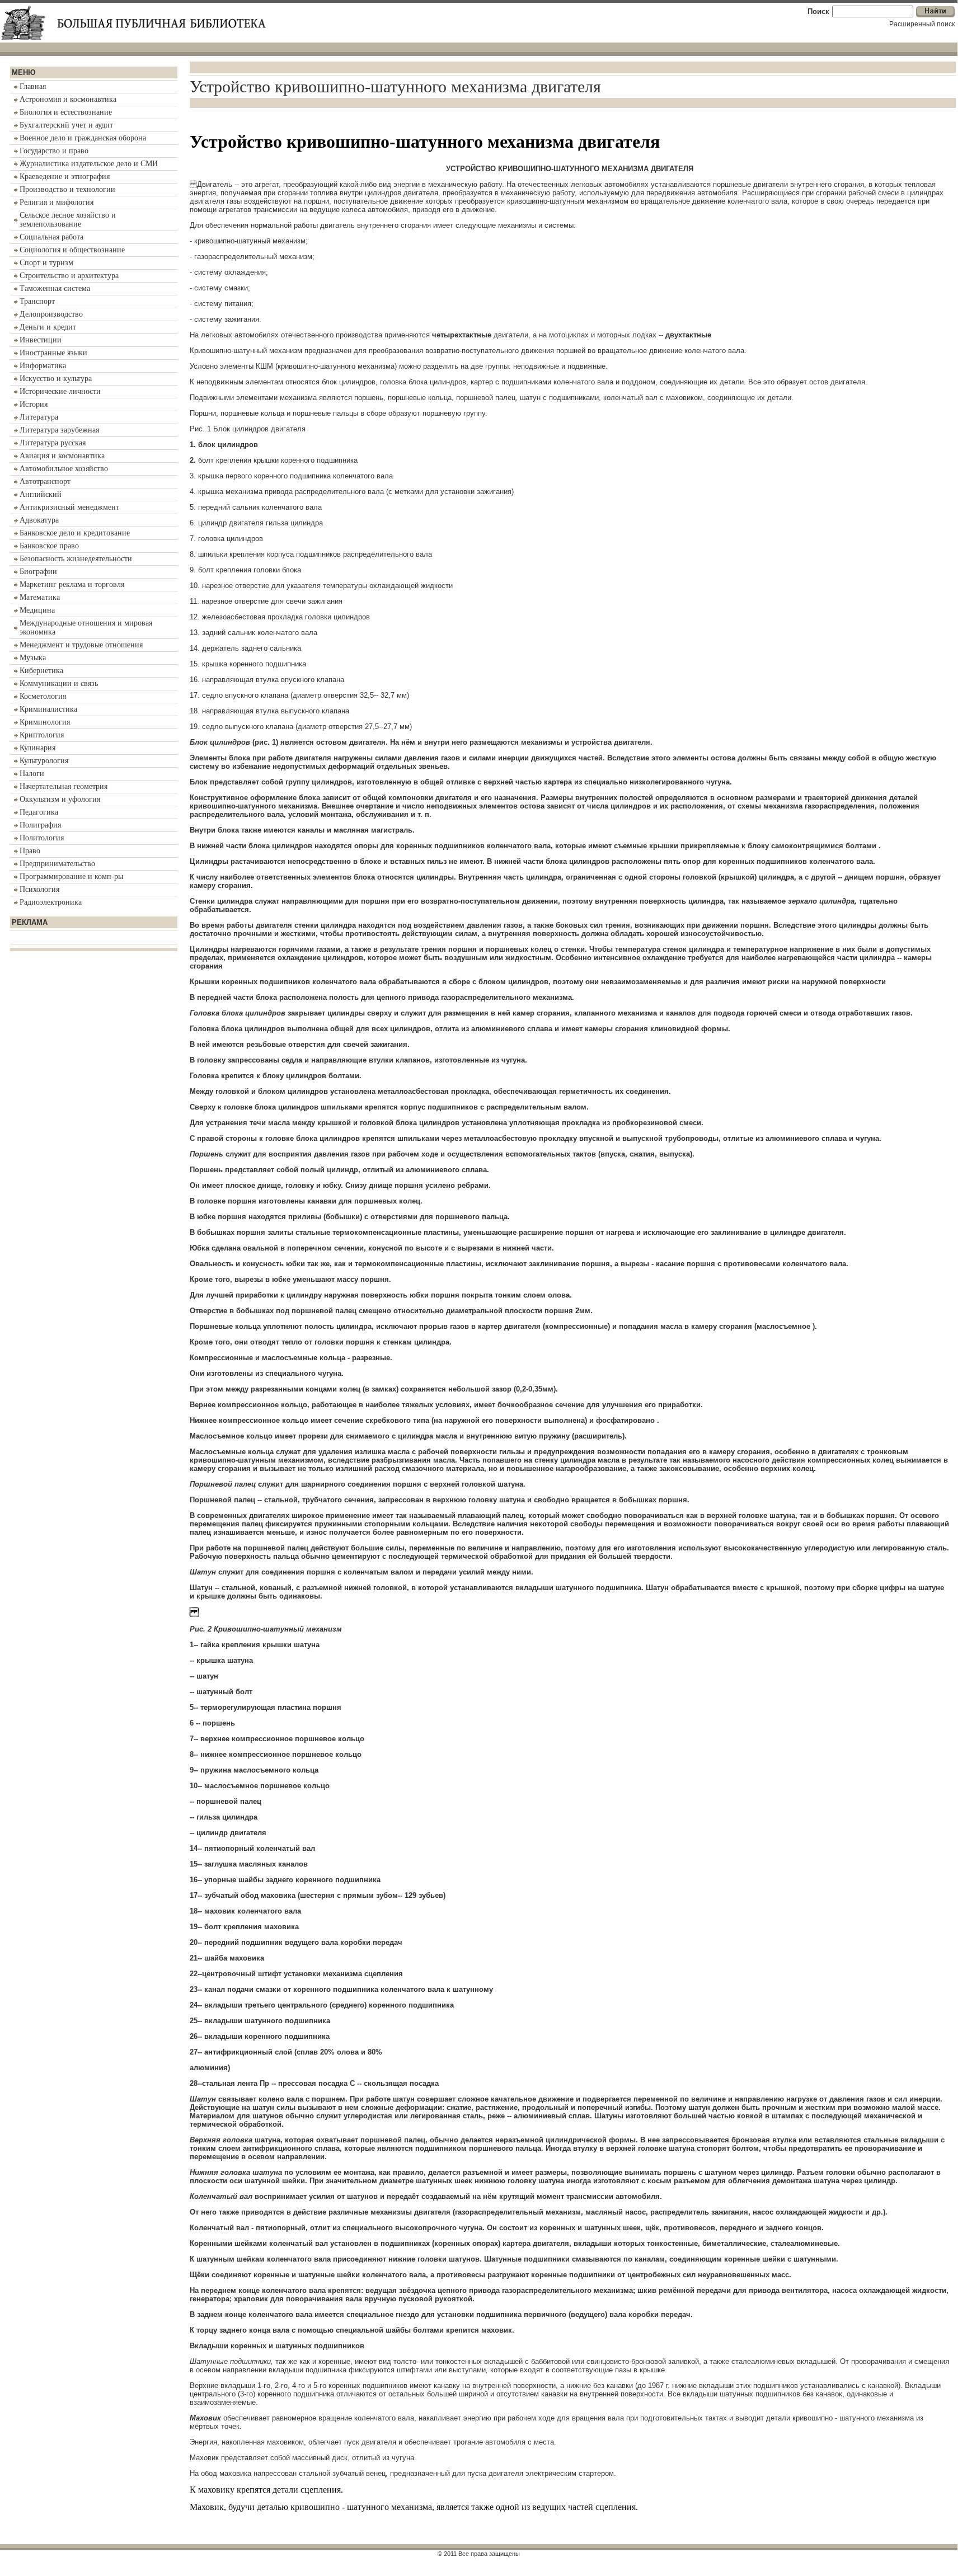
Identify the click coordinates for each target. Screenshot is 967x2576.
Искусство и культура (56, 379)
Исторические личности (60, 391)
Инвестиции (41, 340)
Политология (42, 838)
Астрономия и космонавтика (68, 99)
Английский (41, 494)
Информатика (43, 366)
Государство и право (54, 151)
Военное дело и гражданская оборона (83, 138)
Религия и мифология (57, 202)
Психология (39, 889)
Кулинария (37, 748)
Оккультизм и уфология (60, 799)
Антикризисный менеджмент (69, 507)
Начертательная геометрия (64, 786)
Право (30, 851)
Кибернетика (41, 671)
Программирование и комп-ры (71, 876)
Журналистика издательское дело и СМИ (89, 164)
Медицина (37, 610)
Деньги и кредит (48, 327)
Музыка (33, 658)
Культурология (44, 761)
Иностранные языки (53, 353)
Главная (33, 86)
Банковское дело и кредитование (75, 533)
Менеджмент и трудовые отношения (81, 645)
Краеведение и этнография (65, 177)
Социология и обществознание (72, 250)
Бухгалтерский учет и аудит (66, 125)
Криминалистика (48, 709)
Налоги (32, 774)
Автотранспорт (45, 481)
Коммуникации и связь (59, 683)
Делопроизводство (51, 314)
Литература (39, 417)
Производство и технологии (67, 189)
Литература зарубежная (59, 430)
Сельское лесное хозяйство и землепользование (68, 220)
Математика (40, 597)
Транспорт (37, 301)
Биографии (38, 572)
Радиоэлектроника (51, 902)
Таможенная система (55, 288)
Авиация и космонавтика (62, 456)
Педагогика (39, 812)
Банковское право (49, 546)
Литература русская (53, 443)
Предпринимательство (57, 864)
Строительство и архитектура (69, 276)
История (34, 404)
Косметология (43, 696)
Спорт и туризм (46, 263)
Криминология (45, 722)
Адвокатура (39, 520)
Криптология (42, 735)
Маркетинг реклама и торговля (72, 584)
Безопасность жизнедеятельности (76, 559)
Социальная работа (51, 237)
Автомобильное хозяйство (64, 469)
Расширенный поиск (922, 24)
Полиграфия (40, 825)
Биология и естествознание (66, 112)
